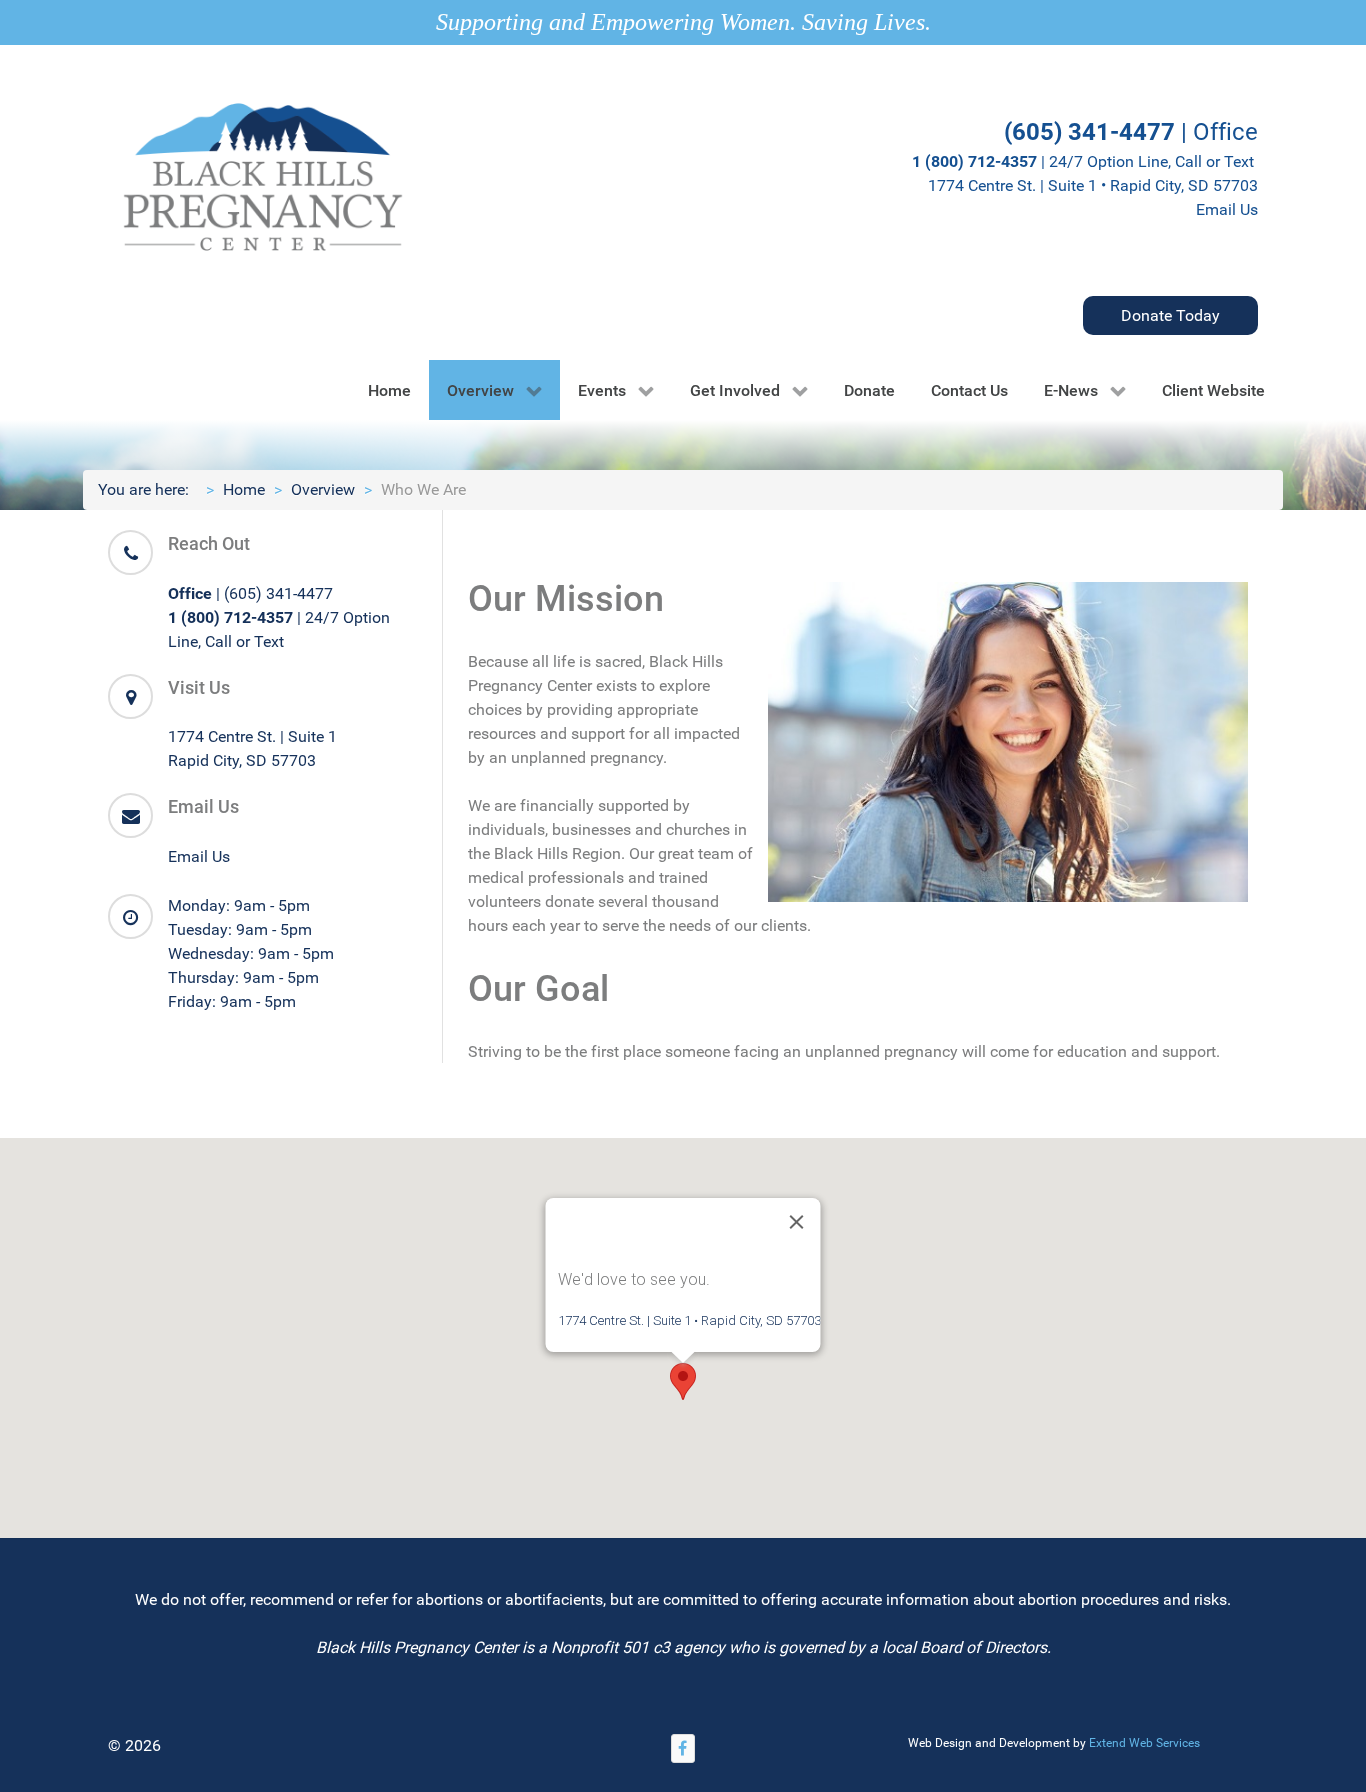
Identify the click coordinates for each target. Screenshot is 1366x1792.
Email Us (1227, 209)
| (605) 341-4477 (250, 593)
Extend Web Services (1144, 1743)
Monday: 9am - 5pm (239, 905)
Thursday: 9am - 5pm (243, 977)
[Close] (797, 1222)
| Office (1131, 132)
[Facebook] (683, 1748)
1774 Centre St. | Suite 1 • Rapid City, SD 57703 (1093, 185)
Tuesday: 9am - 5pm (240, 929)
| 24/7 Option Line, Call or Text (1085, 161)
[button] (683, 1381)
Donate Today (1170, 315)
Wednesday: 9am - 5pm (251, 953)
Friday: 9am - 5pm (232, 1001)
